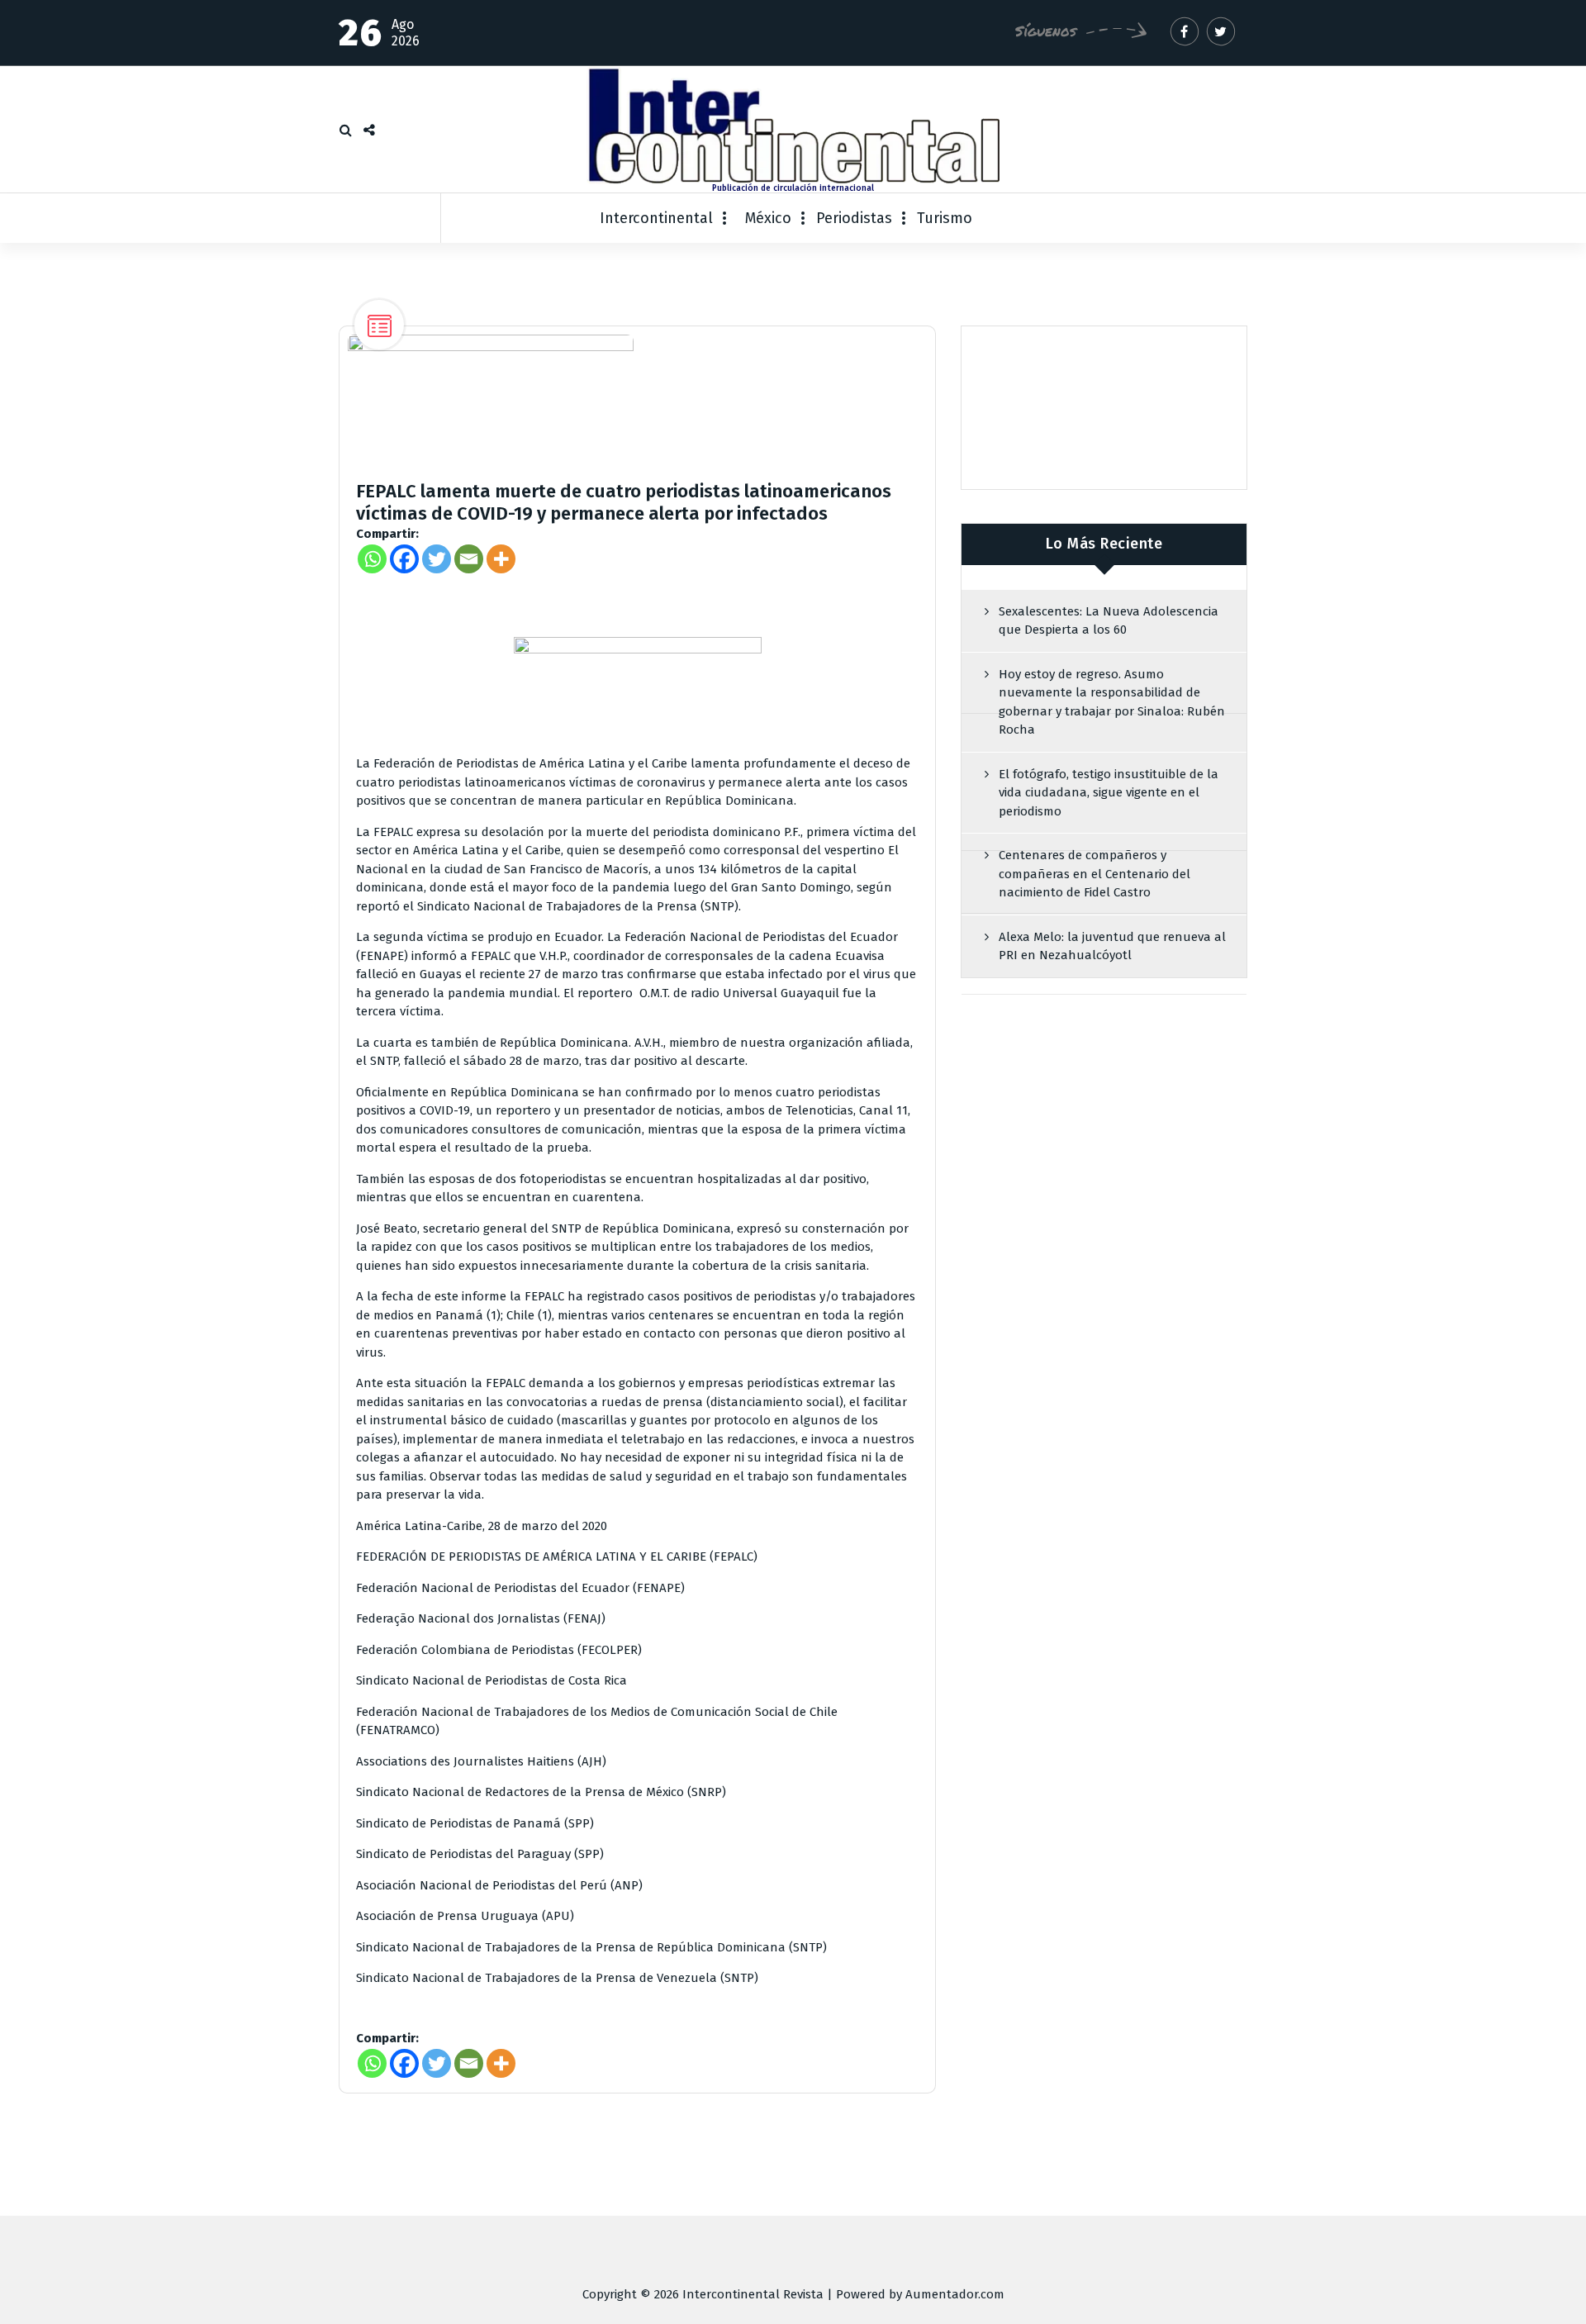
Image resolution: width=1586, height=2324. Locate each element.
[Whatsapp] (372, 559)
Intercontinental (656, 218)
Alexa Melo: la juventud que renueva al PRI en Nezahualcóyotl (1112, 946)
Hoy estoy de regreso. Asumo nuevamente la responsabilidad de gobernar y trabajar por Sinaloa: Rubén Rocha (1112, 702)
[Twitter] (437, 559)
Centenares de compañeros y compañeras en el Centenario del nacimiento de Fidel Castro (1095, 874)
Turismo (945, 218)
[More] (501, 559)
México (768, 218)
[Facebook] (404, 559)
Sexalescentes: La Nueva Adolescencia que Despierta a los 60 (1109, 621)
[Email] (469, 559)
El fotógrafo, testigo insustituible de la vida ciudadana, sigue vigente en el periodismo (1109, 793)
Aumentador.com (955, 2294)
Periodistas (854, 218)
